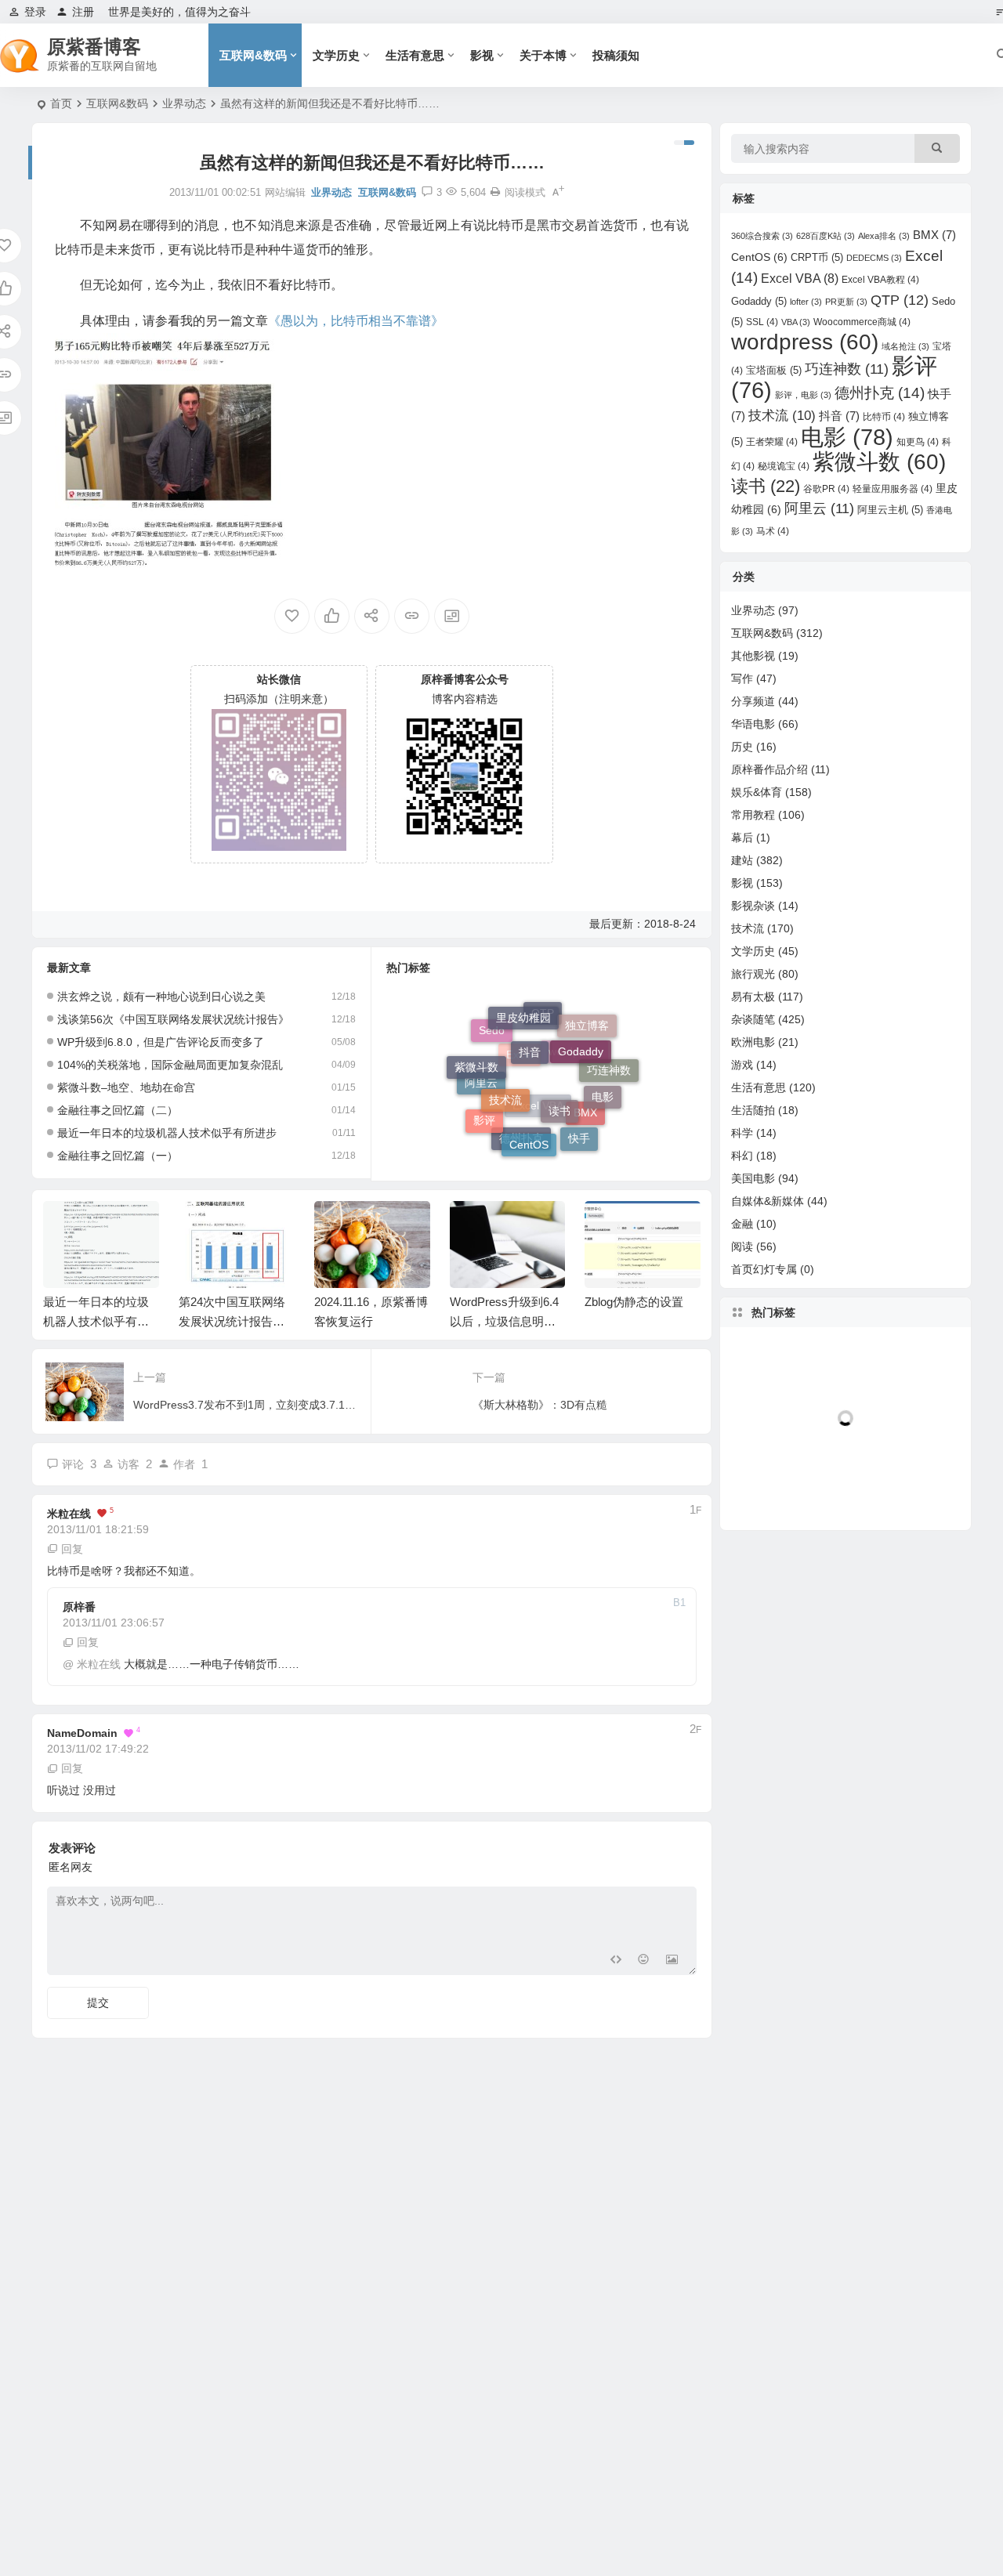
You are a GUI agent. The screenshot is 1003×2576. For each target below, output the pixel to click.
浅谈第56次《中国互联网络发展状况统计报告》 (173, 1019)
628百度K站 (826, 236)
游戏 (742, 1065)
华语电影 (753, 724)
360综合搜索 (762, 236)
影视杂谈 (753, 906)
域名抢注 (905, 346)
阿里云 (481, 1101)
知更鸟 (918, 442)
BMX (934, 235)
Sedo (492, 1044)
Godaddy (581, 1029)
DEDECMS (874, 258)
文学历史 (336, 55)
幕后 (742, 838)
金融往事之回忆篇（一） (118, 1156)
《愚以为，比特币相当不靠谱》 (356, 321)
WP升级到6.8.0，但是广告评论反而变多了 (161, 1042)
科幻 (742, 1156)
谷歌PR (826, 489)
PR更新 (846, 302)
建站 (742, 860)
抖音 (530, 1023)
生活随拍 (753, 1110)
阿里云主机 (890, 510)
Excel (520, 1090)
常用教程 (753, 815)
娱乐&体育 (757, 792)
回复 (72, 1549)
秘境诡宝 (784, 466)
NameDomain (82, 1733)
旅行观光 (753, 974)
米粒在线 (69, 1514)
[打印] (495, 192)
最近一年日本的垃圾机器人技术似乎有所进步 (167, 1133)
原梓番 (79, 1607)
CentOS (529, 1123)
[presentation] (610, 1226)
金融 (742, 1224)
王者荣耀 (772, 442)
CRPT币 (817, 257)
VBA (796, 322)
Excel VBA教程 (880, 280)
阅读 (742, 1246)
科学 (742, 1133)
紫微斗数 (476, 1056)
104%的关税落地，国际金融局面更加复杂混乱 (170, 1065)
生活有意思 (415, 55)
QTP (900, 300)
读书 (559, 1076)
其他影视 (753, 656)
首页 (61, 103)
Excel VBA (800, 279)
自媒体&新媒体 (768, 1201)
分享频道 (753, 701)
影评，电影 (803, 395)
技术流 (505, 1068)
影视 (482, 55)
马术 (773, 531)
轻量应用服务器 (893, 489)
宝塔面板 (774, 370)
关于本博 (543, 55)
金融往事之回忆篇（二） (118, 1110)
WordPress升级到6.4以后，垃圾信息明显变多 (504, 1321)
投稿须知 (616, 55)
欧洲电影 (753, 1042)
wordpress (805, 342)
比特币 (884, 417)
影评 (484, 1113)
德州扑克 (521, 1147)
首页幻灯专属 (764, 1269)
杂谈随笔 (753, 1019)
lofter (806, 302)
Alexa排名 (884, 236)
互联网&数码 (253, 55)
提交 (98, 2003)
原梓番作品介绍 (769, 769)
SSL (762, 322)
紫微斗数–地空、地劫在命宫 (126, 1087)
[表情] (644, 1961)
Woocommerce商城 (862, 322)
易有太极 (753, 997)
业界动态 (184, 103)
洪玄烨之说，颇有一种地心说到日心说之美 (161, 997)
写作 (742, 678)
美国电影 (753, 1178)
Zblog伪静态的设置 (634, 1302)
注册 (83, 12)
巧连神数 (847, 369)
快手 (579, 1129)
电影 (603, 1080)
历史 (742, 747)
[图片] (672, 1961)
